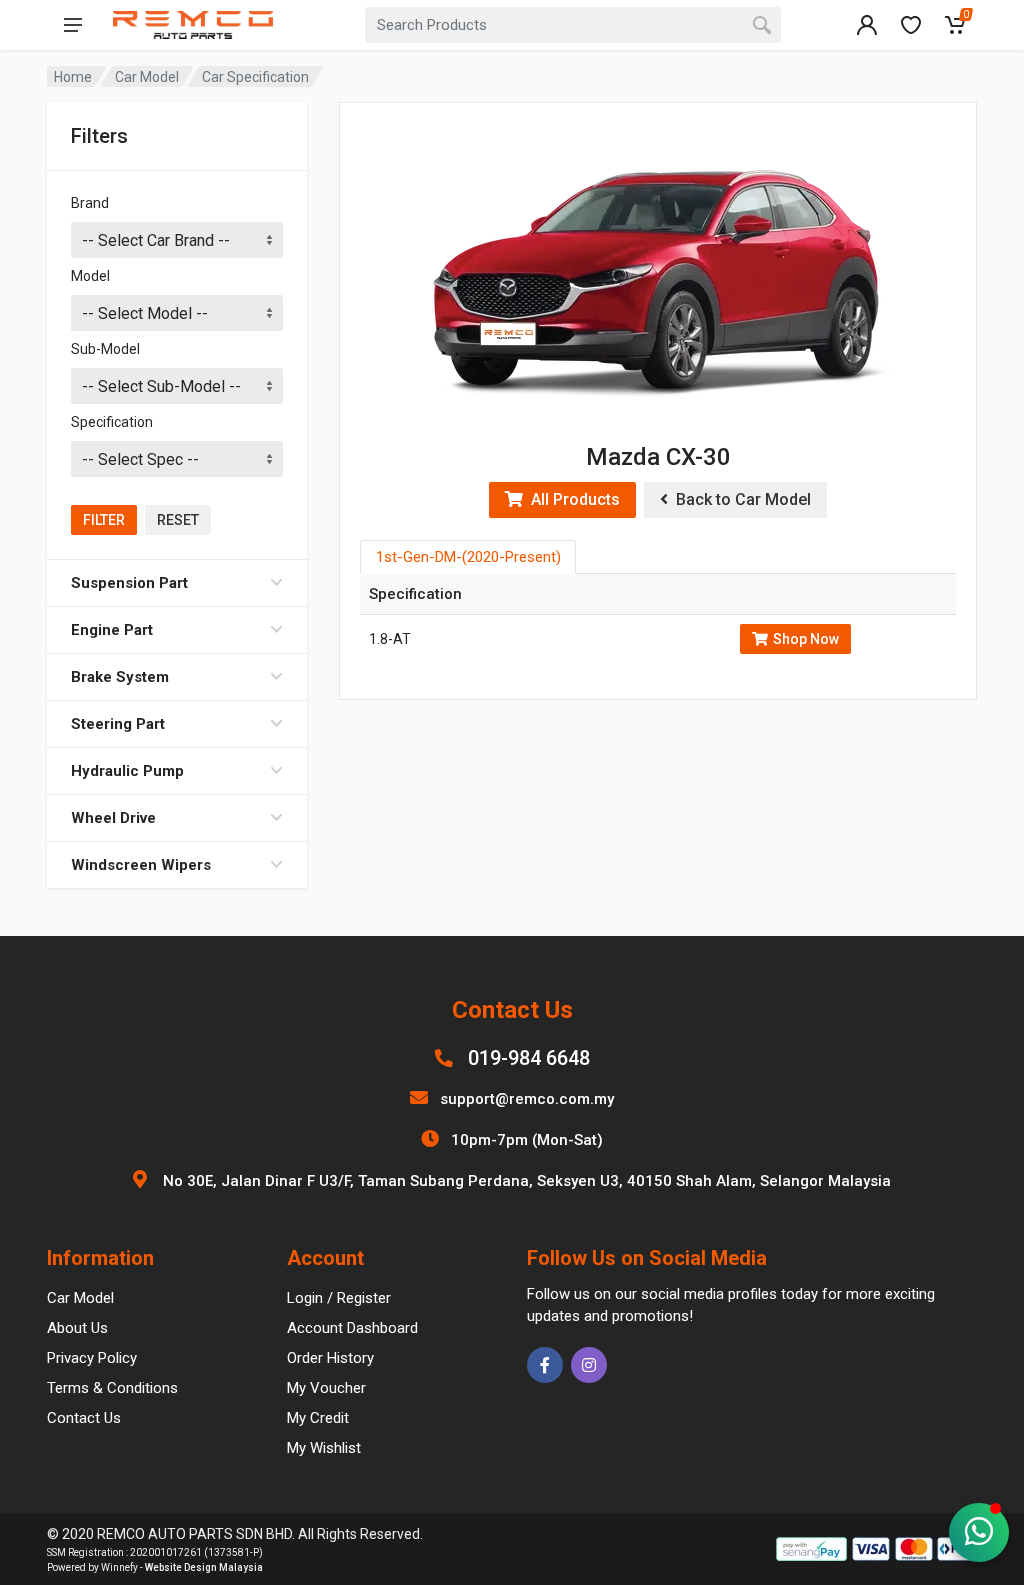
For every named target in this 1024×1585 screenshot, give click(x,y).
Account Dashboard (352, 1328)
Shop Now (806, 639)
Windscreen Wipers (141, 865)
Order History (330, 1358)
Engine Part (112, 630)
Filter (104, 520)
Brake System (120, 677)
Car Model (147, 77)
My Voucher (326, 1388)
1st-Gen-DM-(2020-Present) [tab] (468, 557)
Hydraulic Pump (127, 771)
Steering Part (118, 724)
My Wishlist (324, 1448)
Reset (178, 520)
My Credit (318, 1418)
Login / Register (339, 1298)
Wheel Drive (113, 818)
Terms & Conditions (112, 1388)
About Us (77, 1328)
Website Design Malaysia (204, 1567)
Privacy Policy (92, 1358)
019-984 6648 (529, 1058)
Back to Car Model (739, 499)
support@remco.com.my (527, 1099)
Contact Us (84, 1418)
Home (73, 77)
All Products (571, 499)
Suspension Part (129, 583)
